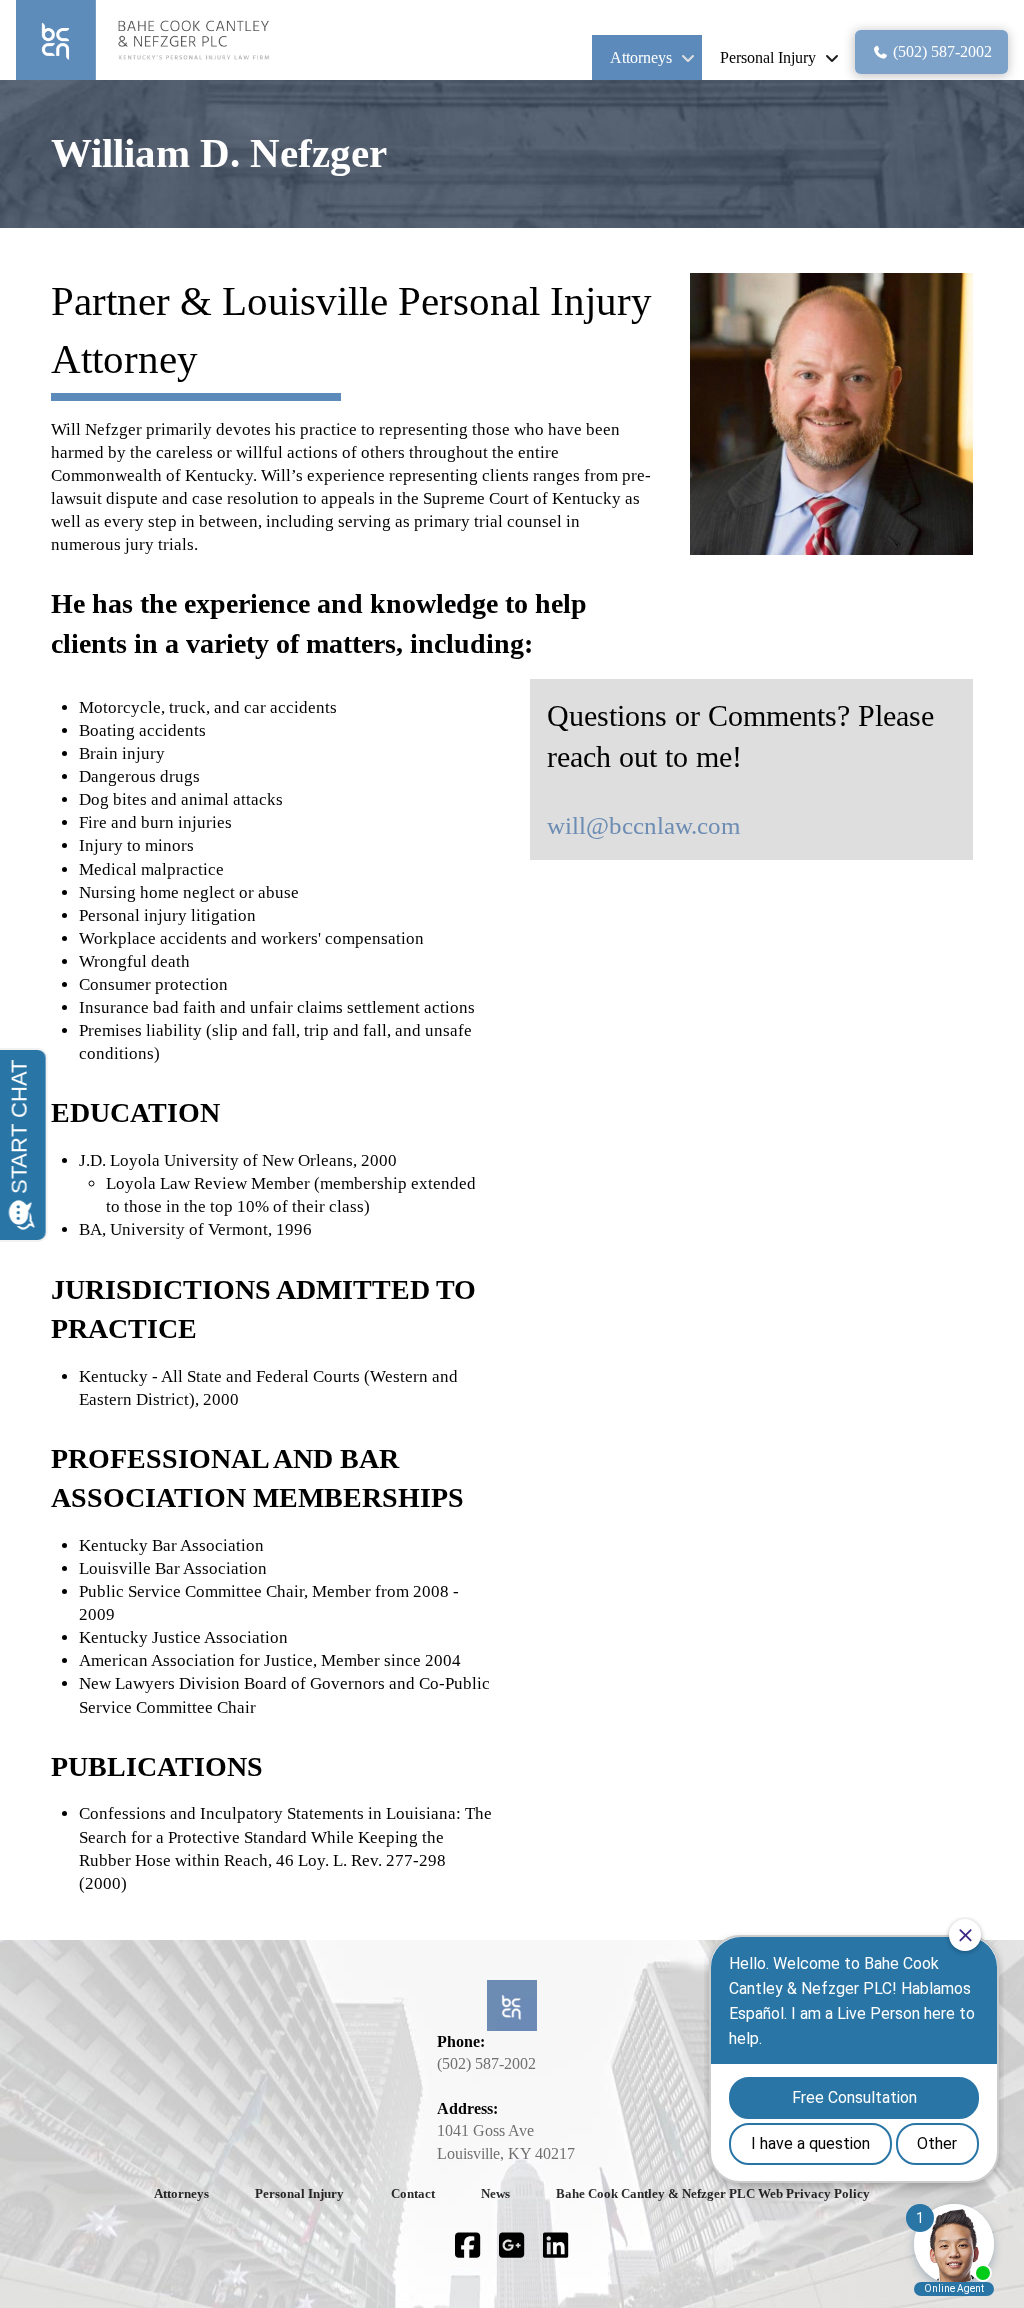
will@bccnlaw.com (643, 825)
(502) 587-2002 (486, 2063)
